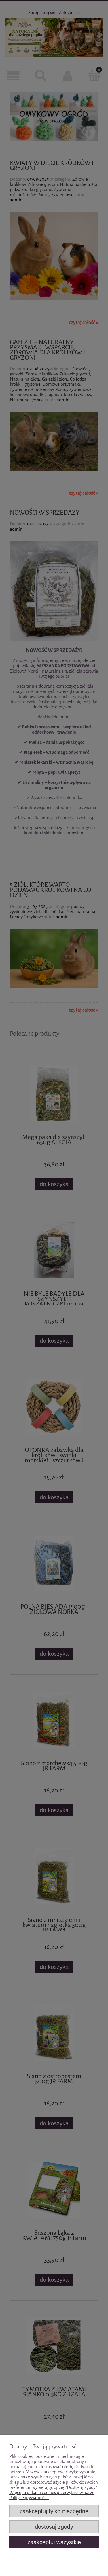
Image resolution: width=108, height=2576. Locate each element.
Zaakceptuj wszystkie (54, 2542)
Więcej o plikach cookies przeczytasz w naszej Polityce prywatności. (53, 2495)
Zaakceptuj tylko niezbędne (54, 2511)
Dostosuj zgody (54, 2527)
